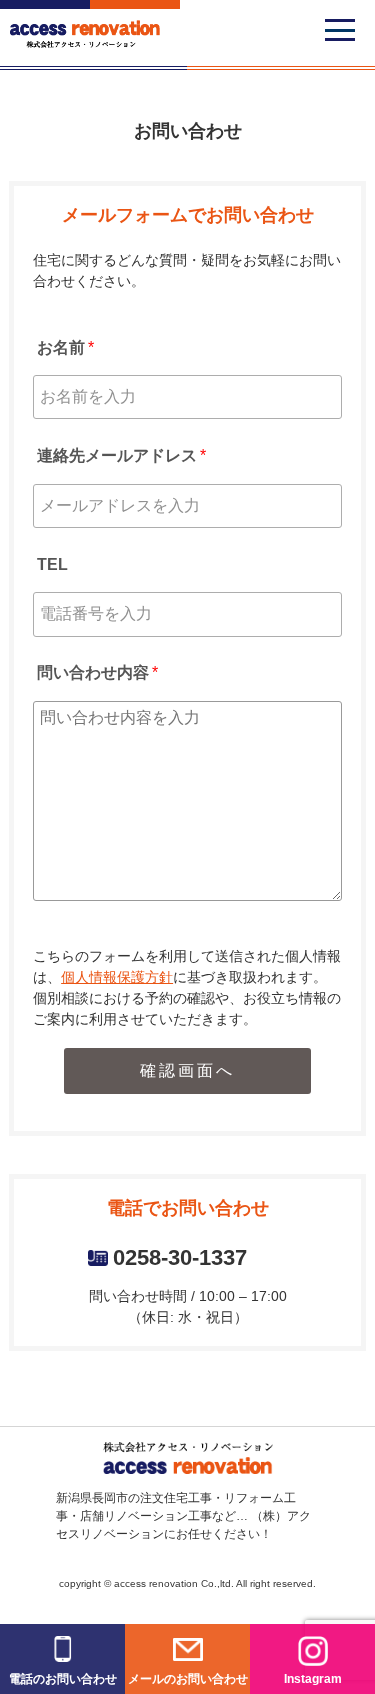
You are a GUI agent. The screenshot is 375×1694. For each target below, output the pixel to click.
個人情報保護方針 (117, 977)
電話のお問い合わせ (63, 1679)
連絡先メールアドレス (121, 455)
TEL (52, 564)
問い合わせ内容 (97, 672)
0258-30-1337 (180, 1257)
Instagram (313, 1679)
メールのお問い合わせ (188, 1679)
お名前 (65, 347)
